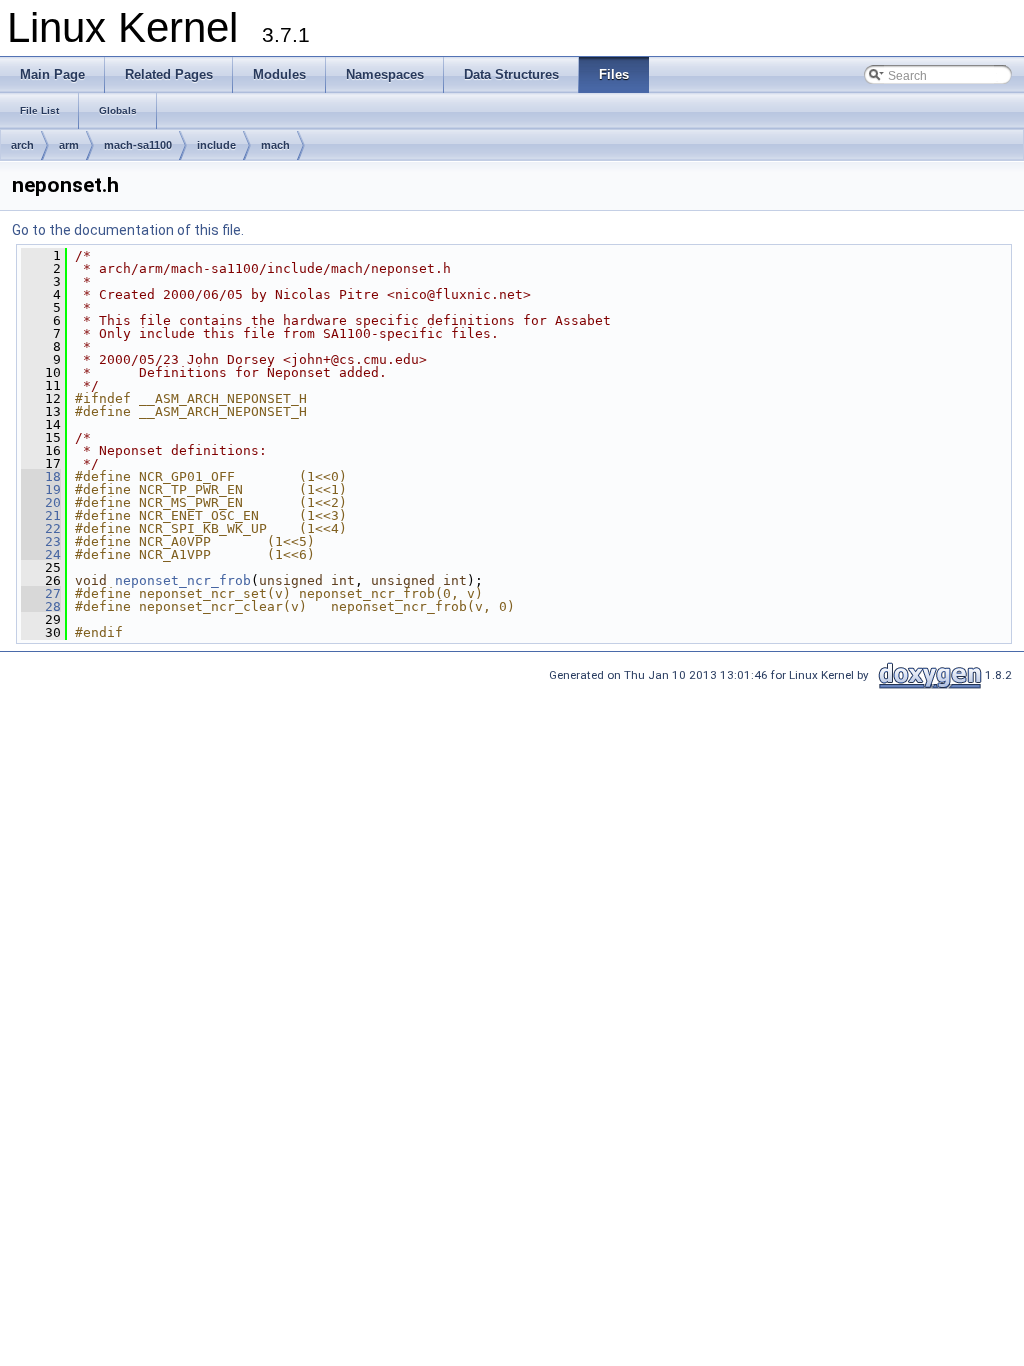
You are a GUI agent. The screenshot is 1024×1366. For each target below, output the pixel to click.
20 (41, 502)
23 (41, 541)
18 (41, 476)
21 (41, 515)
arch (22, 145)
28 (41, 606)
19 (41, 489)
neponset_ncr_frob (183, 580)
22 (41, 528)
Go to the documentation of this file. (128, 230)
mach (275, 145)
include (216, 145)
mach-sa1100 (138, 145)
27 (41, 593)
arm (69, 145)
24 (41, 554)
